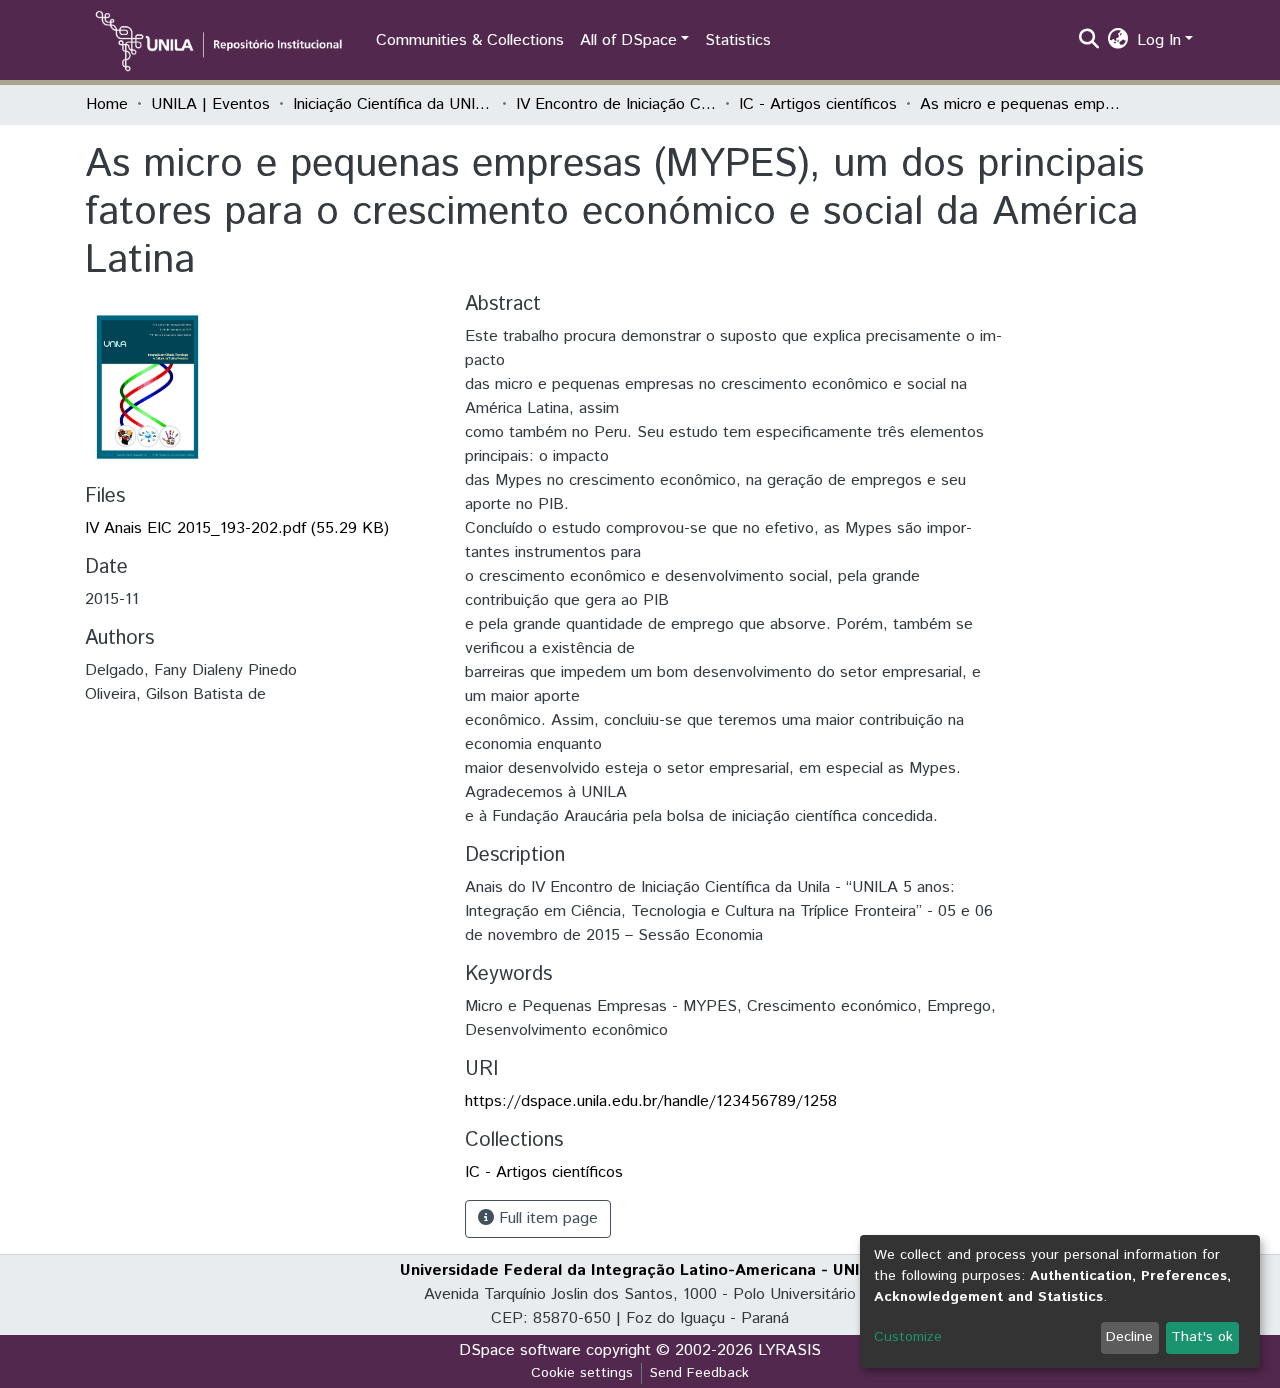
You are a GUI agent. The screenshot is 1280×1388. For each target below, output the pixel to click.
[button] (1118, 41)
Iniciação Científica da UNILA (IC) (393, 104)
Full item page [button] (546, 1218)
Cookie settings (582, 1373)
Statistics (738, 40)
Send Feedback (699, 1373)
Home (107, 104)
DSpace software (520, 1350)
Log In (1159, 40)
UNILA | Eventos (210, 104)
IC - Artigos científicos (818, 104)
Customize (908, 1337)
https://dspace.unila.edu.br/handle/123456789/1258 (651, 1101)
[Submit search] (1089, 41)
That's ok (1202, 1337)
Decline (1129, 1337)
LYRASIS (789, 1350)
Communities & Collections (470, 40)
